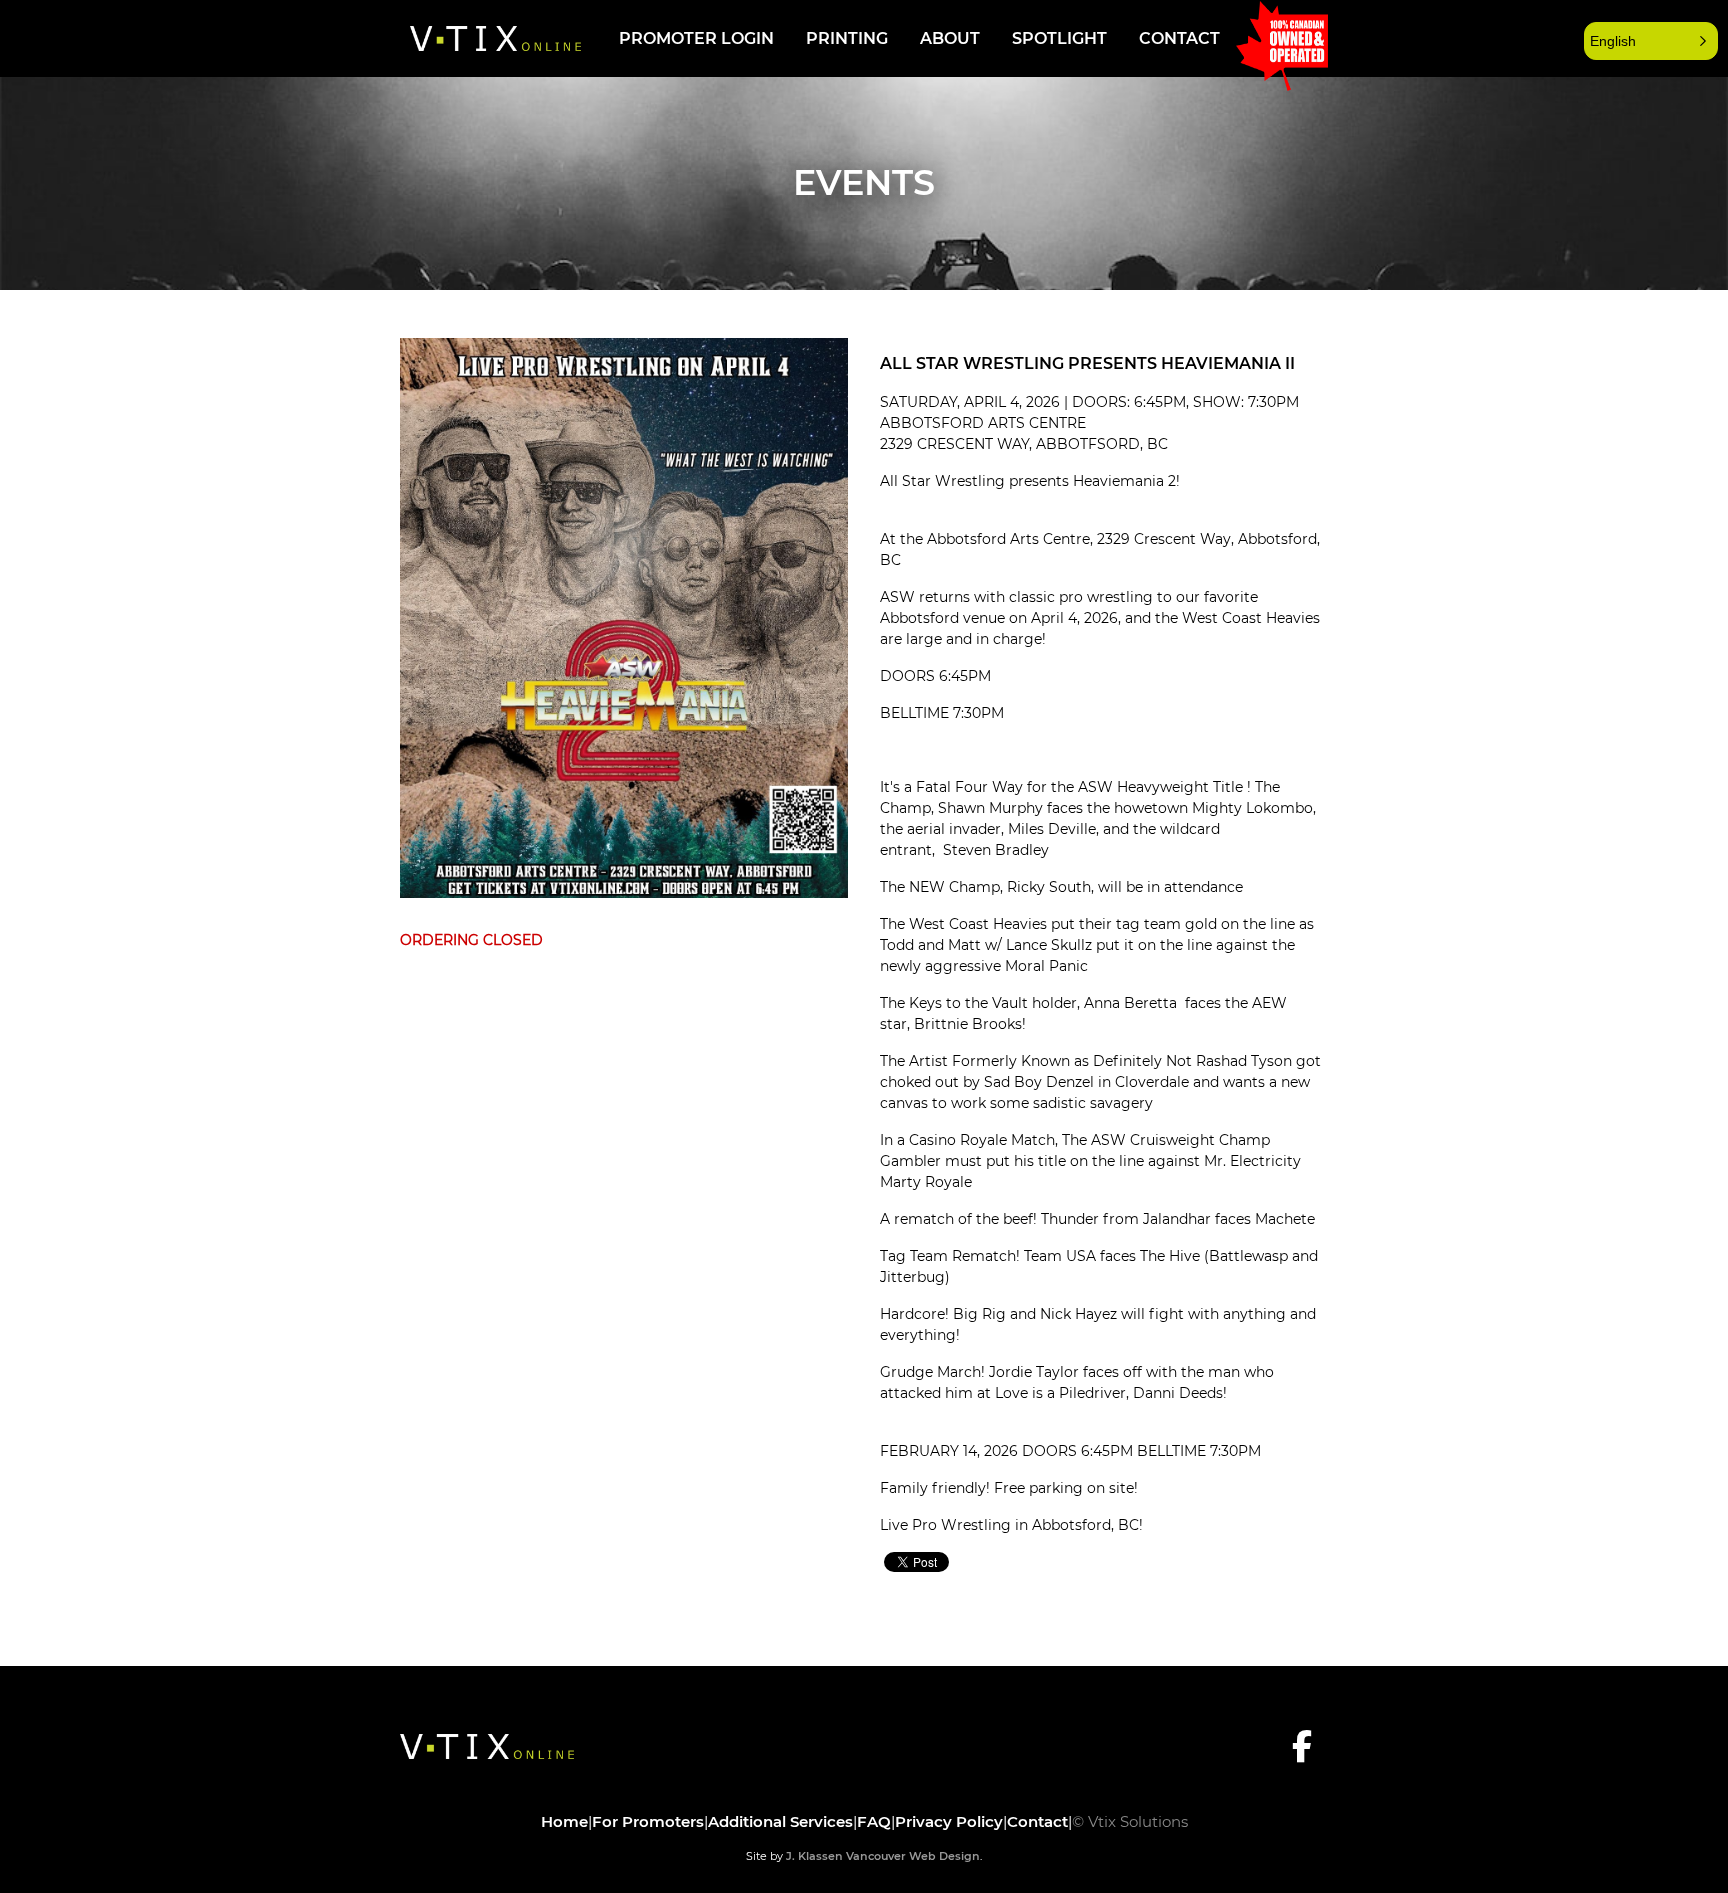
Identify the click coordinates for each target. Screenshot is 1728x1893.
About (950, 38)
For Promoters (648, 1821)
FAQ (874, 1821)
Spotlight (1059, 38)
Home (564, 1821)
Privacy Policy (949, 1821)
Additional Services (780, 1821)
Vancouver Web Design (913, 1856)
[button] (1651, 41)
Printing (847, 38)
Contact (1179, 38)
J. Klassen (814, 1856)
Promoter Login (696, 38)
